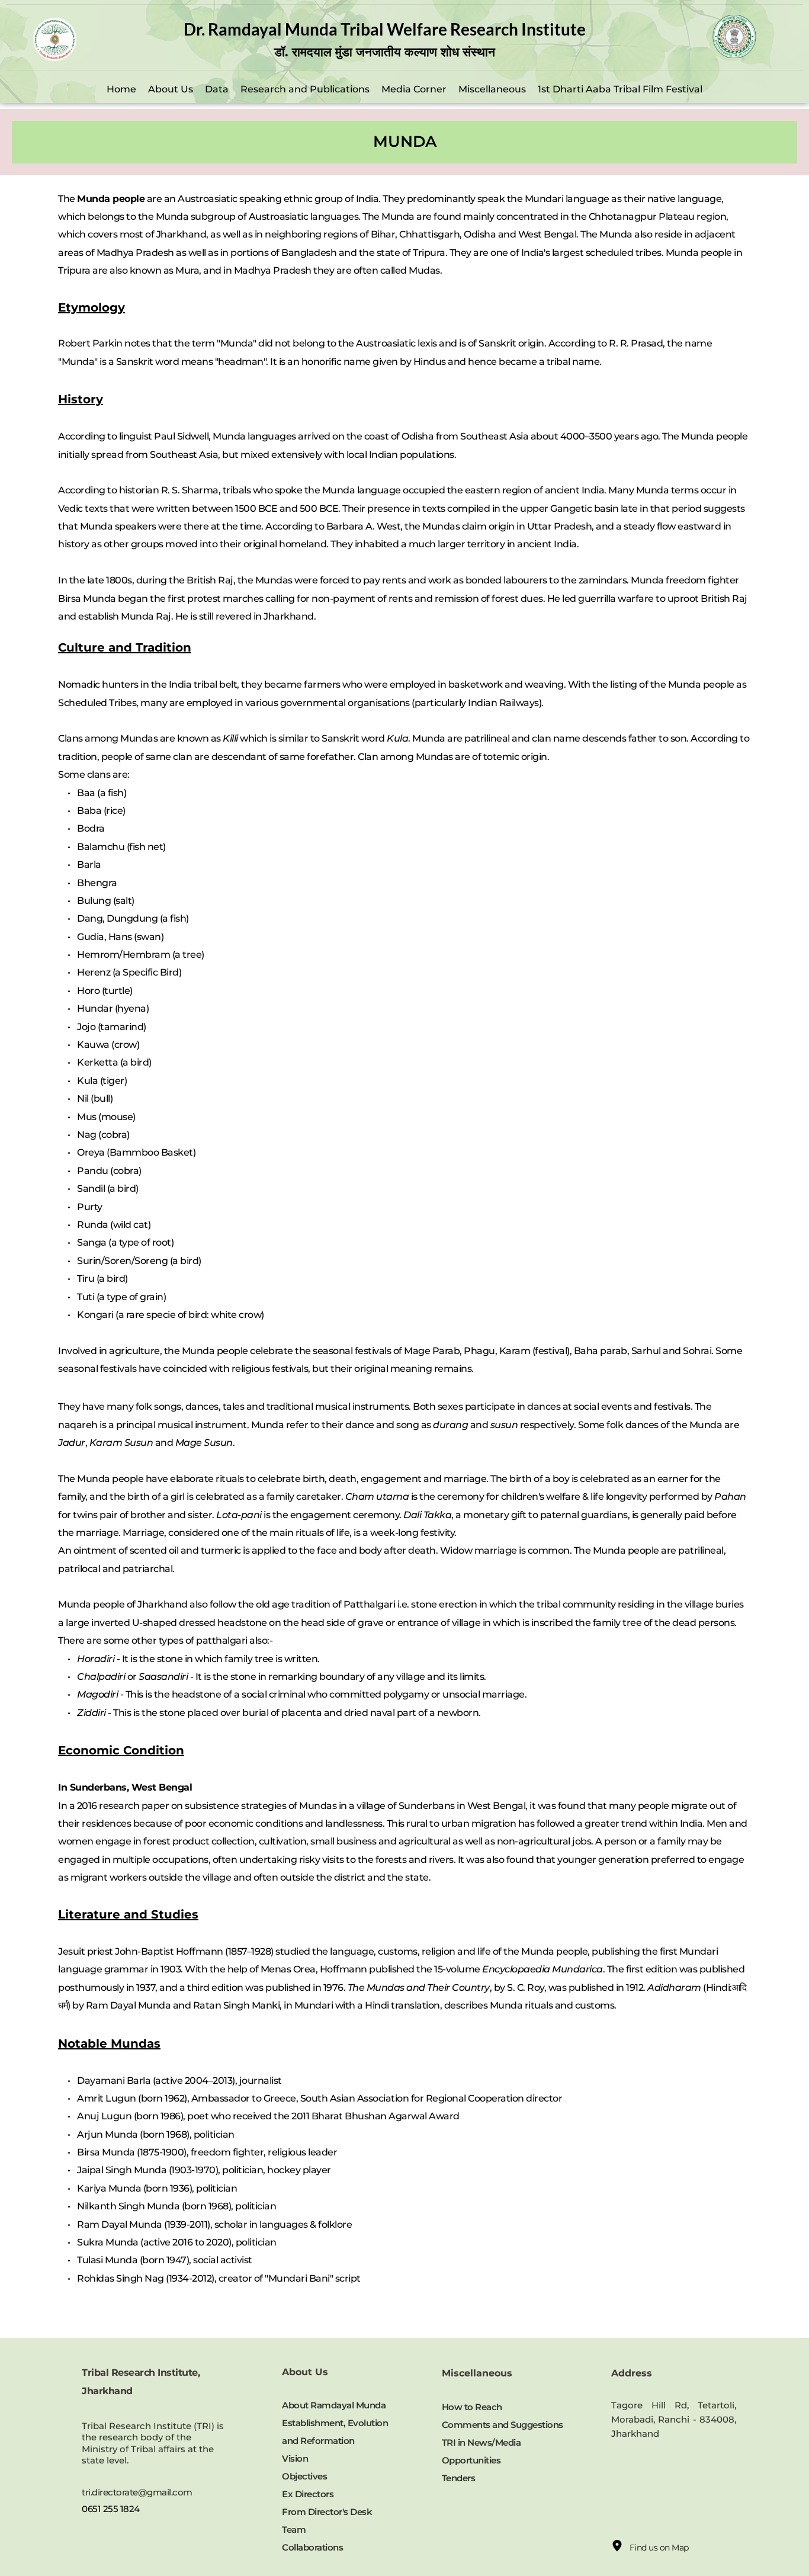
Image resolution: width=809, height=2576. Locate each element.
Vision (295, 2458)
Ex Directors (308, 2494)
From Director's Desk (327, 2512)
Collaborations (314, 2547)
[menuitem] (121, 89)
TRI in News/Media (481, 2442)
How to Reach (472, 2407)
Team (294, 2530)
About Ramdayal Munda (334, 2405)
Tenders (459, 2478)
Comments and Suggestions (503, 2425)
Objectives (304, 2476)
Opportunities (472, 2460)
